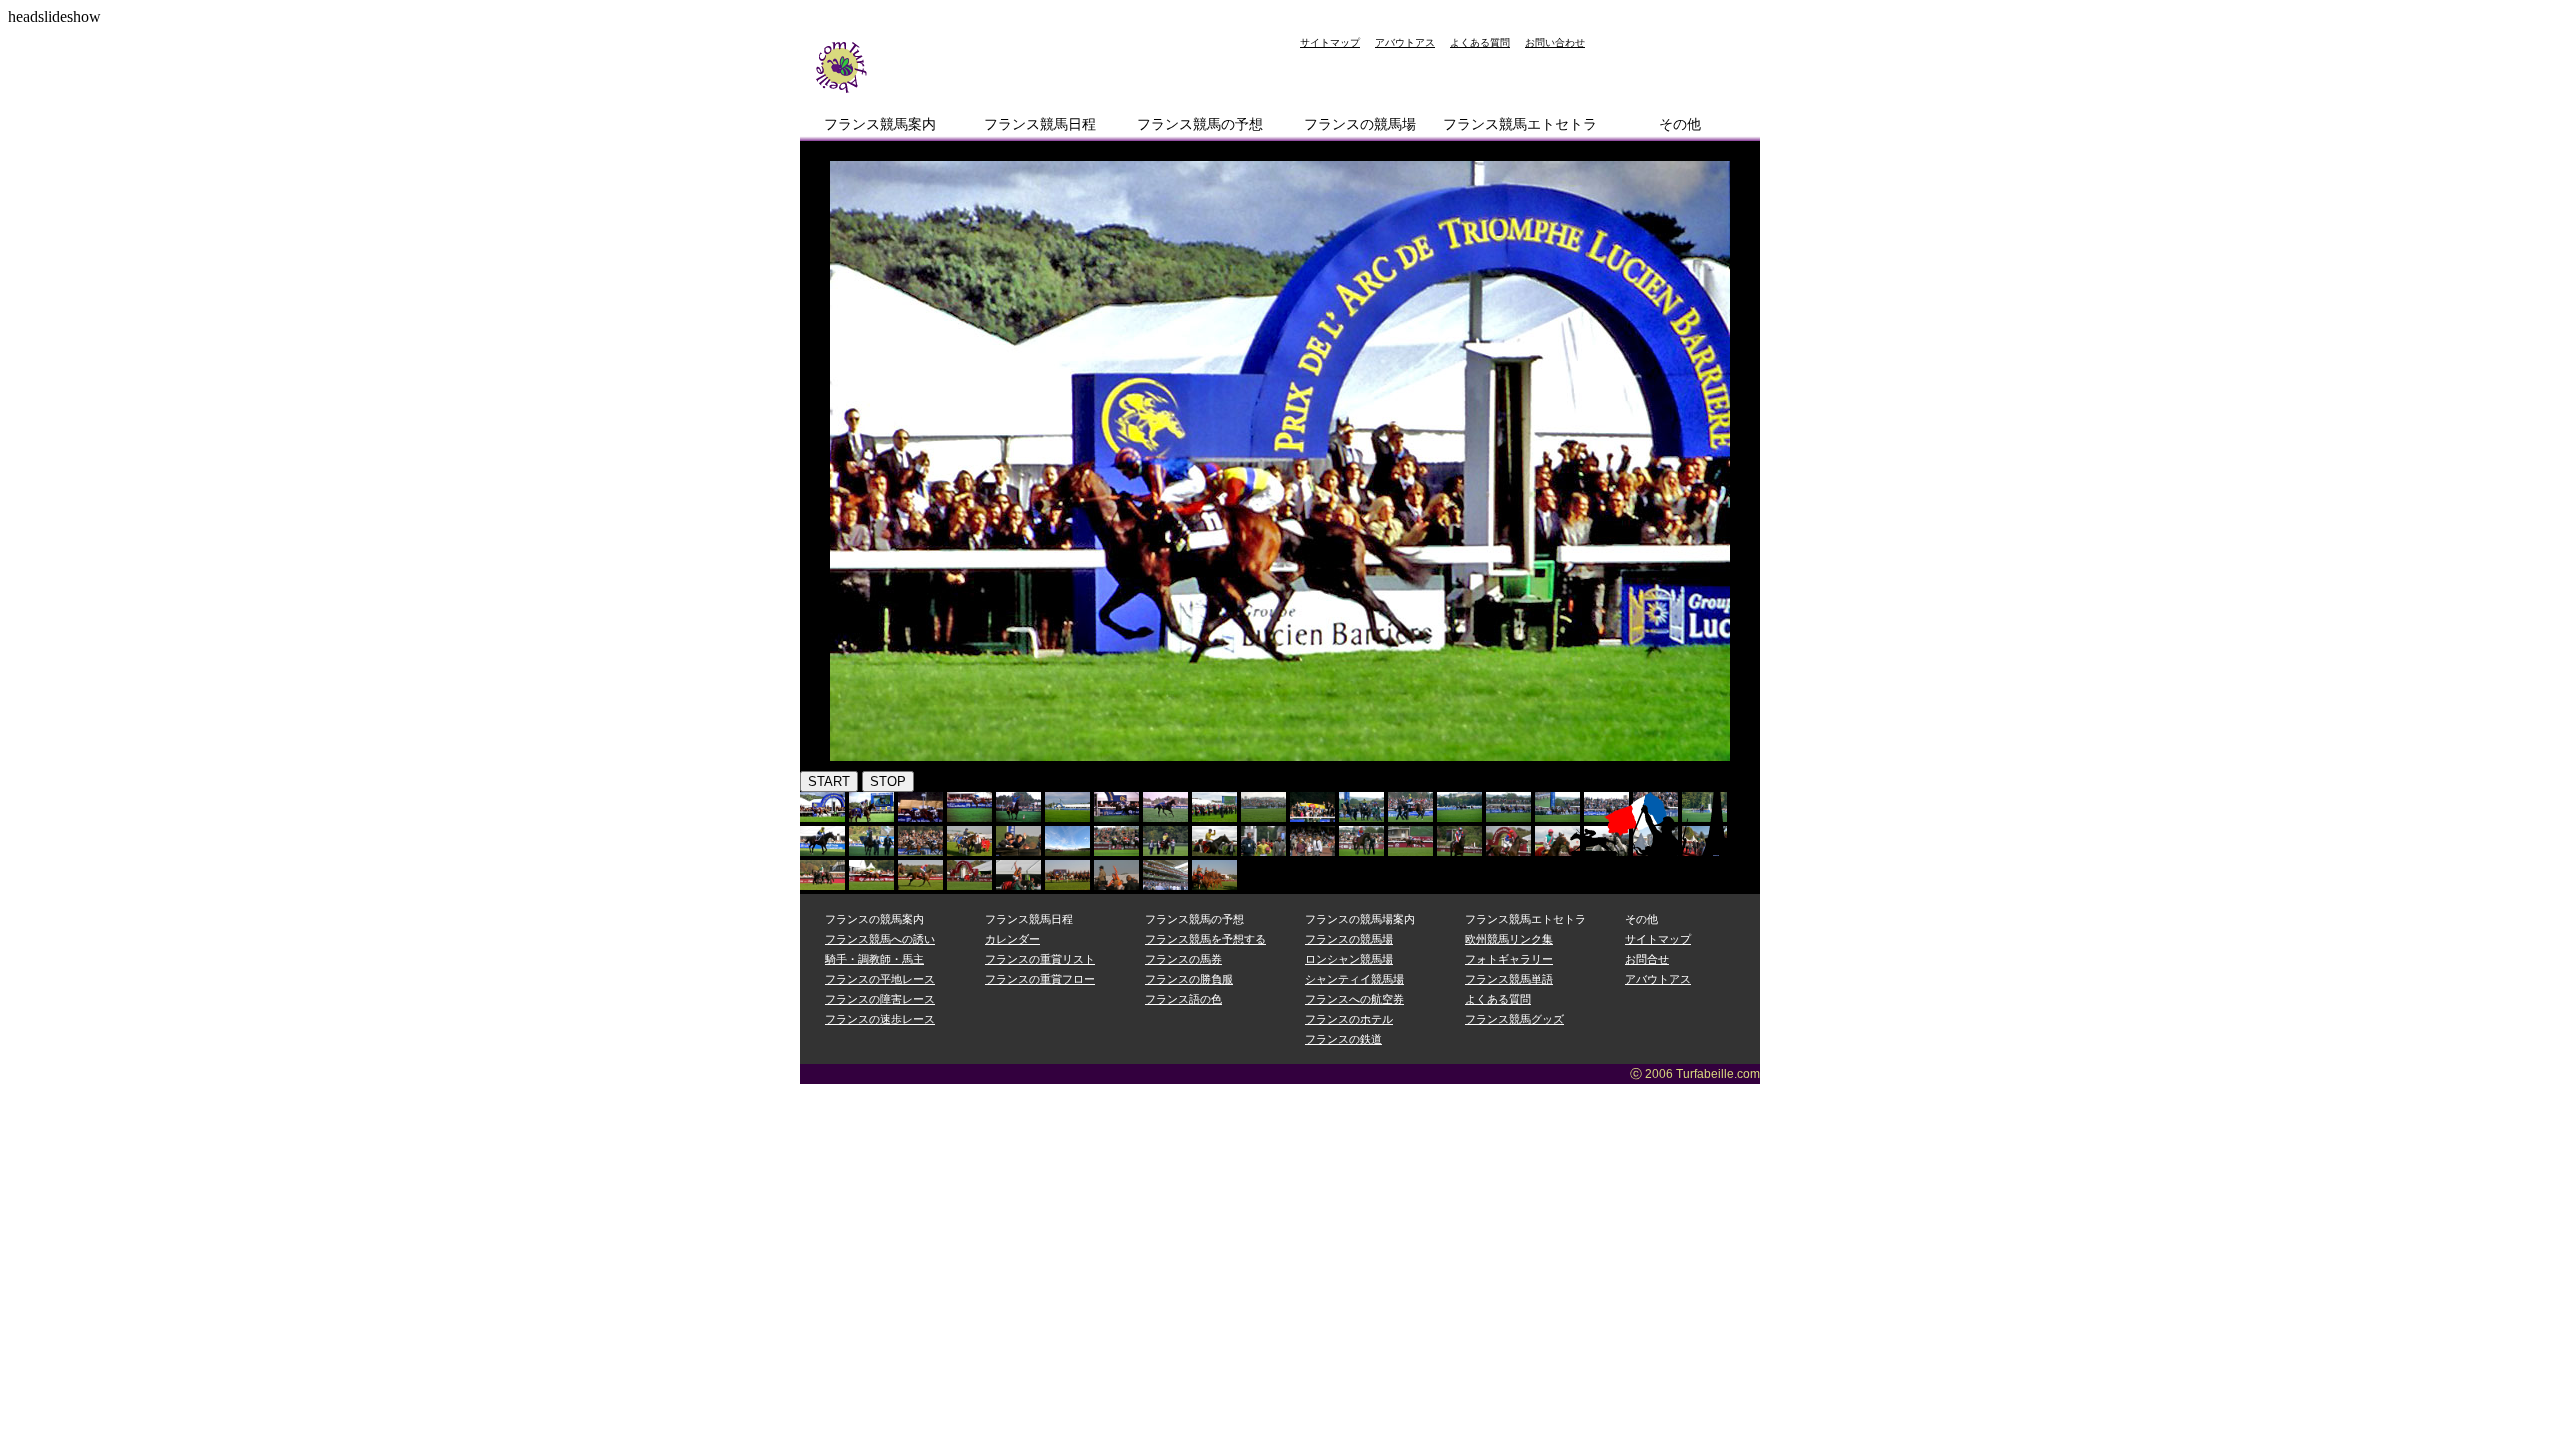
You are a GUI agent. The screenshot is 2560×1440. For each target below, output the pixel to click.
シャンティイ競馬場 (1354, 979)
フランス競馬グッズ (1514, 1019)
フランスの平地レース (880, 979)
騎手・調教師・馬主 (874, 959)
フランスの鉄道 (1343, 1039)
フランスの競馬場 (1360, 124)
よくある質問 (1480, 42)
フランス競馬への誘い (880, 939)
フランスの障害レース (880, 999)
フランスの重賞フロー (1040, 979)
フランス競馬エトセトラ (1520, 124)
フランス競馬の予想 (1200, 124)
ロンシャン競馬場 (1349, 959)
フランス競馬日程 (1040, 124)
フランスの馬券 (1183, 959)
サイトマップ (1330, 42)
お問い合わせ (1555, 42)
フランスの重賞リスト (1040, 959)
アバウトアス (1405, 42)
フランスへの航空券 (1354, 999)
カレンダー (1012, 939)
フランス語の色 (1183, 999)
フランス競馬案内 (880, 124)
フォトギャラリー (1509, 959)
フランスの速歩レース (880, 1019)
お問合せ (1647, 959)
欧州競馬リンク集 (1509, 939)
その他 (1680, 124)
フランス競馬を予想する (1205, 939)
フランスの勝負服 (1189, 979)
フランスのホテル (1349, 1019)
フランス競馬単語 (1509, 979)
